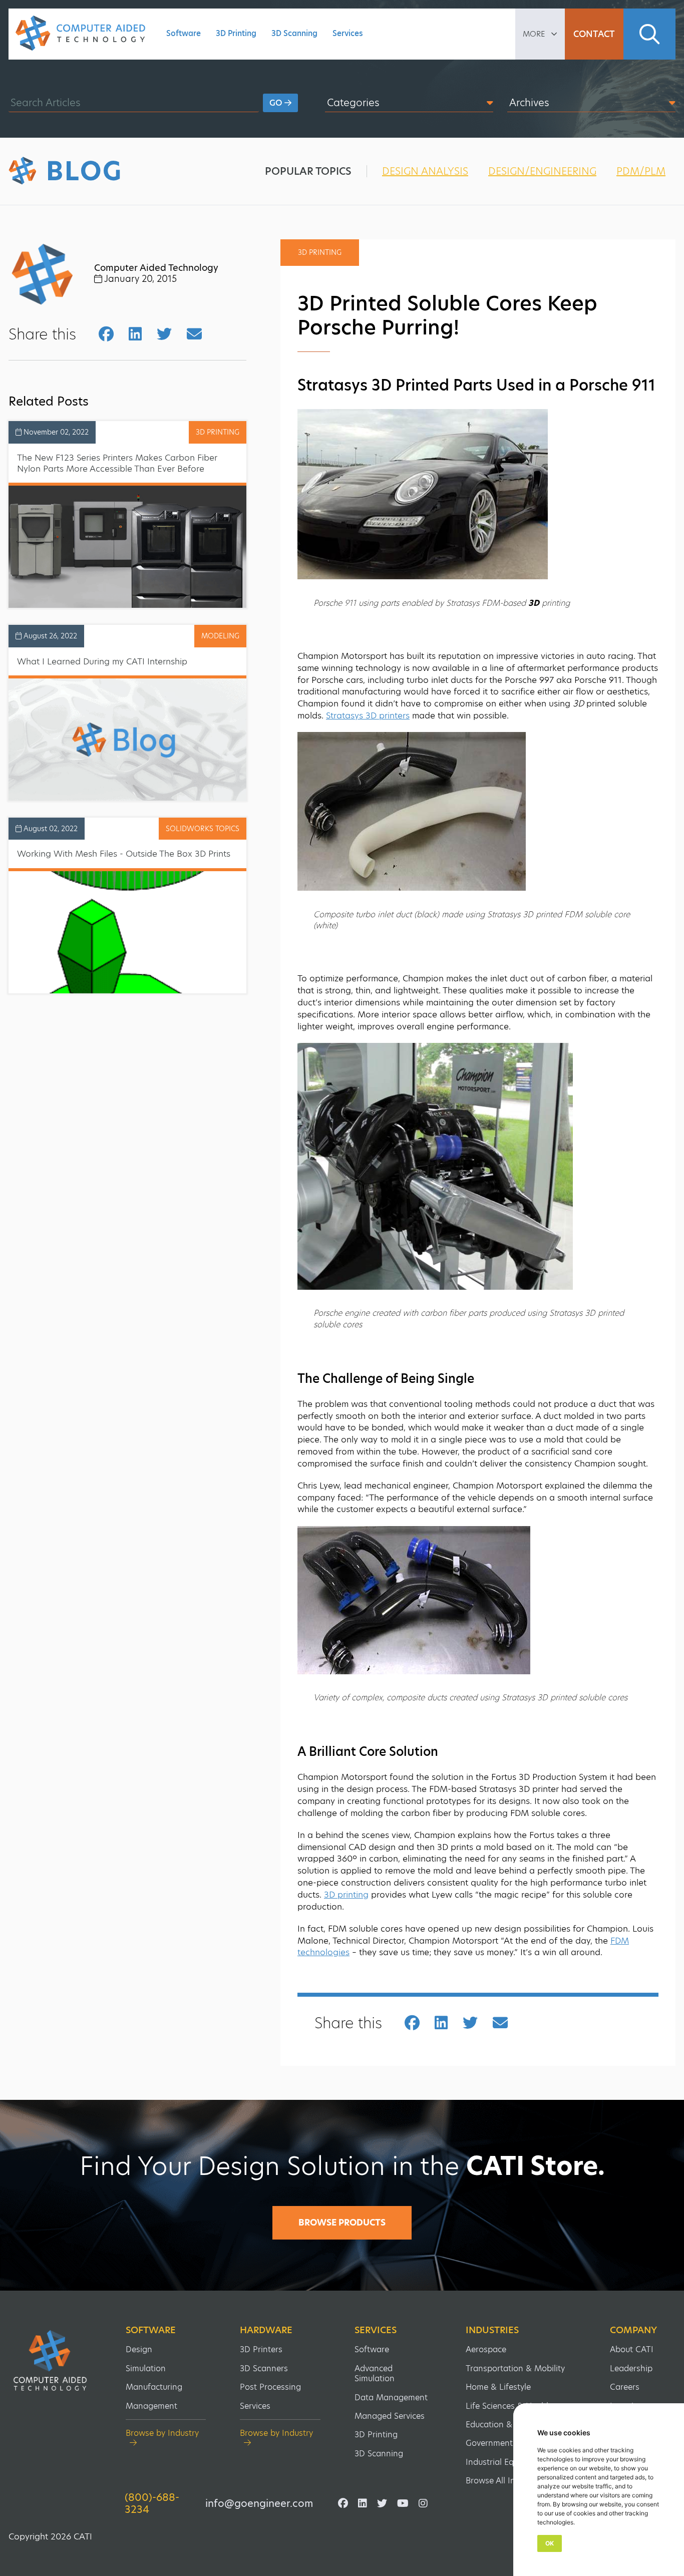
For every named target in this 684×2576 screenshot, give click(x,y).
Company (633, 2330)
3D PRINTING (218, 432)
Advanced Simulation (375, 2373)
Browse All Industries (505, 2481)
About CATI (632, 2349)
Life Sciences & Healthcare (517, 2406)
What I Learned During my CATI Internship (102, 661)
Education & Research (508, 2425)
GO (277, 103)
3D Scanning (294, 33)
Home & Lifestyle (498, 2387)
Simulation (146, 2368)
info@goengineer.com (259, 2503)
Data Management (391, 2398)
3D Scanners (264, 2368)
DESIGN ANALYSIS (425, 171)
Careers (625, 2387)
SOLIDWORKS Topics (203, 829)
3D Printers (261, 2349)
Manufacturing (154, 2387)
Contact (594, 34)
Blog (84, 171)
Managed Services (390, 2416)
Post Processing (270, 2387)
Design (139, 2349)
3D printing (346, 1895)
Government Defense (506, 2443)
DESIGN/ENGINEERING (542, 171)
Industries (492, 2330)
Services (348, 33)
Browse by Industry (162, 2434)
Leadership (631, 2368)
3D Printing (236, 33)
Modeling (220, 636)
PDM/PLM (641, 171)
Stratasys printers (368, 715)
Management (151, 2406)
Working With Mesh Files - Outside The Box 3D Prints (124, 854)
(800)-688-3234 (152, 2503)
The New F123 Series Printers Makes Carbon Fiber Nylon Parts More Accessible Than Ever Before (117, 463)
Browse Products (342, 2223)
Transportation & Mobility (515, 2368)
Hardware (266, 2330)
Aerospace (486, 2349)
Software (184, 33)
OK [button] (550, 2543)
